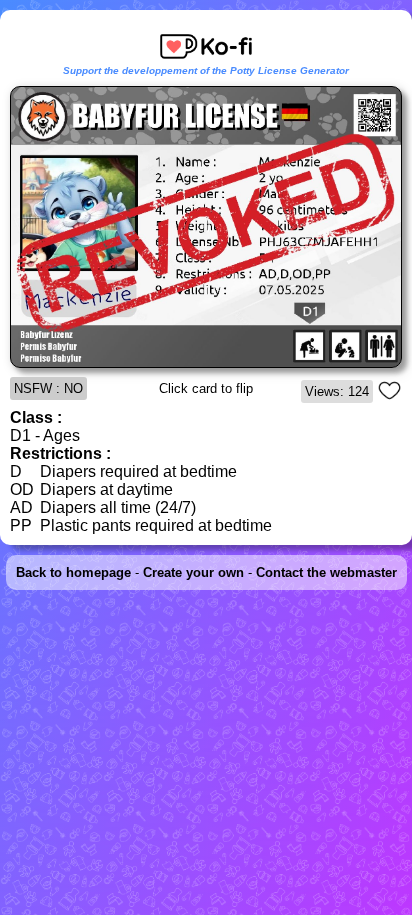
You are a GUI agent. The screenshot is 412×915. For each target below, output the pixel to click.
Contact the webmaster (326, 572)
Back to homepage (73, 572)
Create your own (193, 572)
